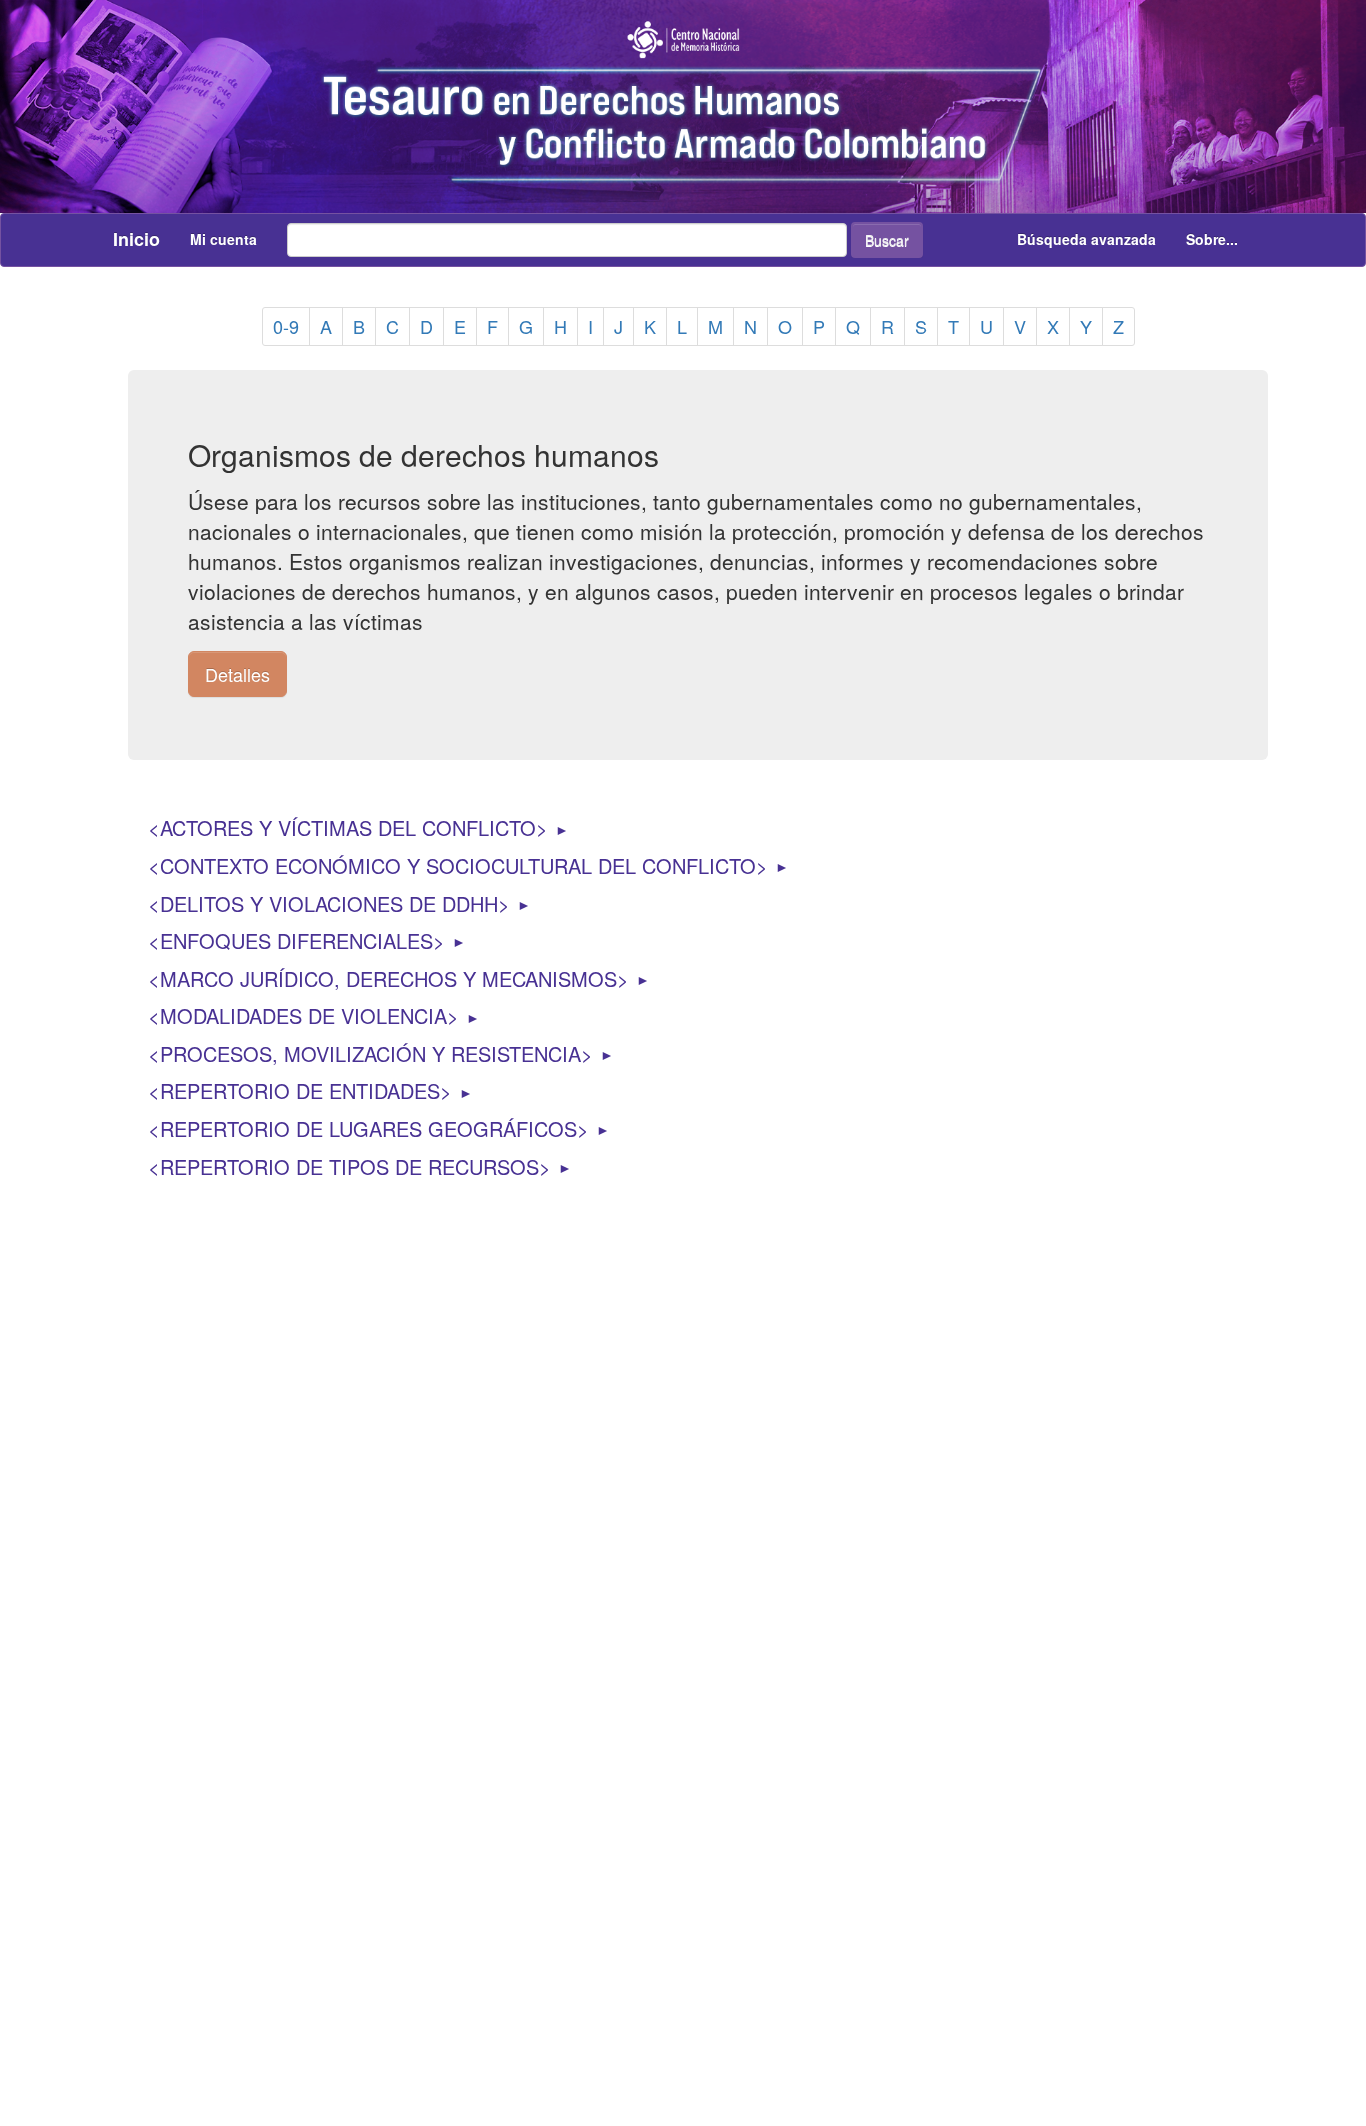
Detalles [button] (237, 674)
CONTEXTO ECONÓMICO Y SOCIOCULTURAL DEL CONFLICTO (458, 865)
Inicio (136, 239)
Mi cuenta (223, 239)
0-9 (286, 326)
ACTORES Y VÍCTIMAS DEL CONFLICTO (348, 827)
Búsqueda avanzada (1086, 239)
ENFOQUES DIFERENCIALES (296, 940)
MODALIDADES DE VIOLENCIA (303, 1015)
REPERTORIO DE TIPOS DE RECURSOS (349, 1166)
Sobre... (1212, 239)
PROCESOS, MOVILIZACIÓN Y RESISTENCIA (370, 1053)
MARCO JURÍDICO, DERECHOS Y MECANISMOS (388, 978)
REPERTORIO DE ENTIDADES (300, 1090)
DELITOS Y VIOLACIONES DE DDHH (329, 903)
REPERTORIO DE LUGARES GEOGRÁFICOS (368, 1128)
